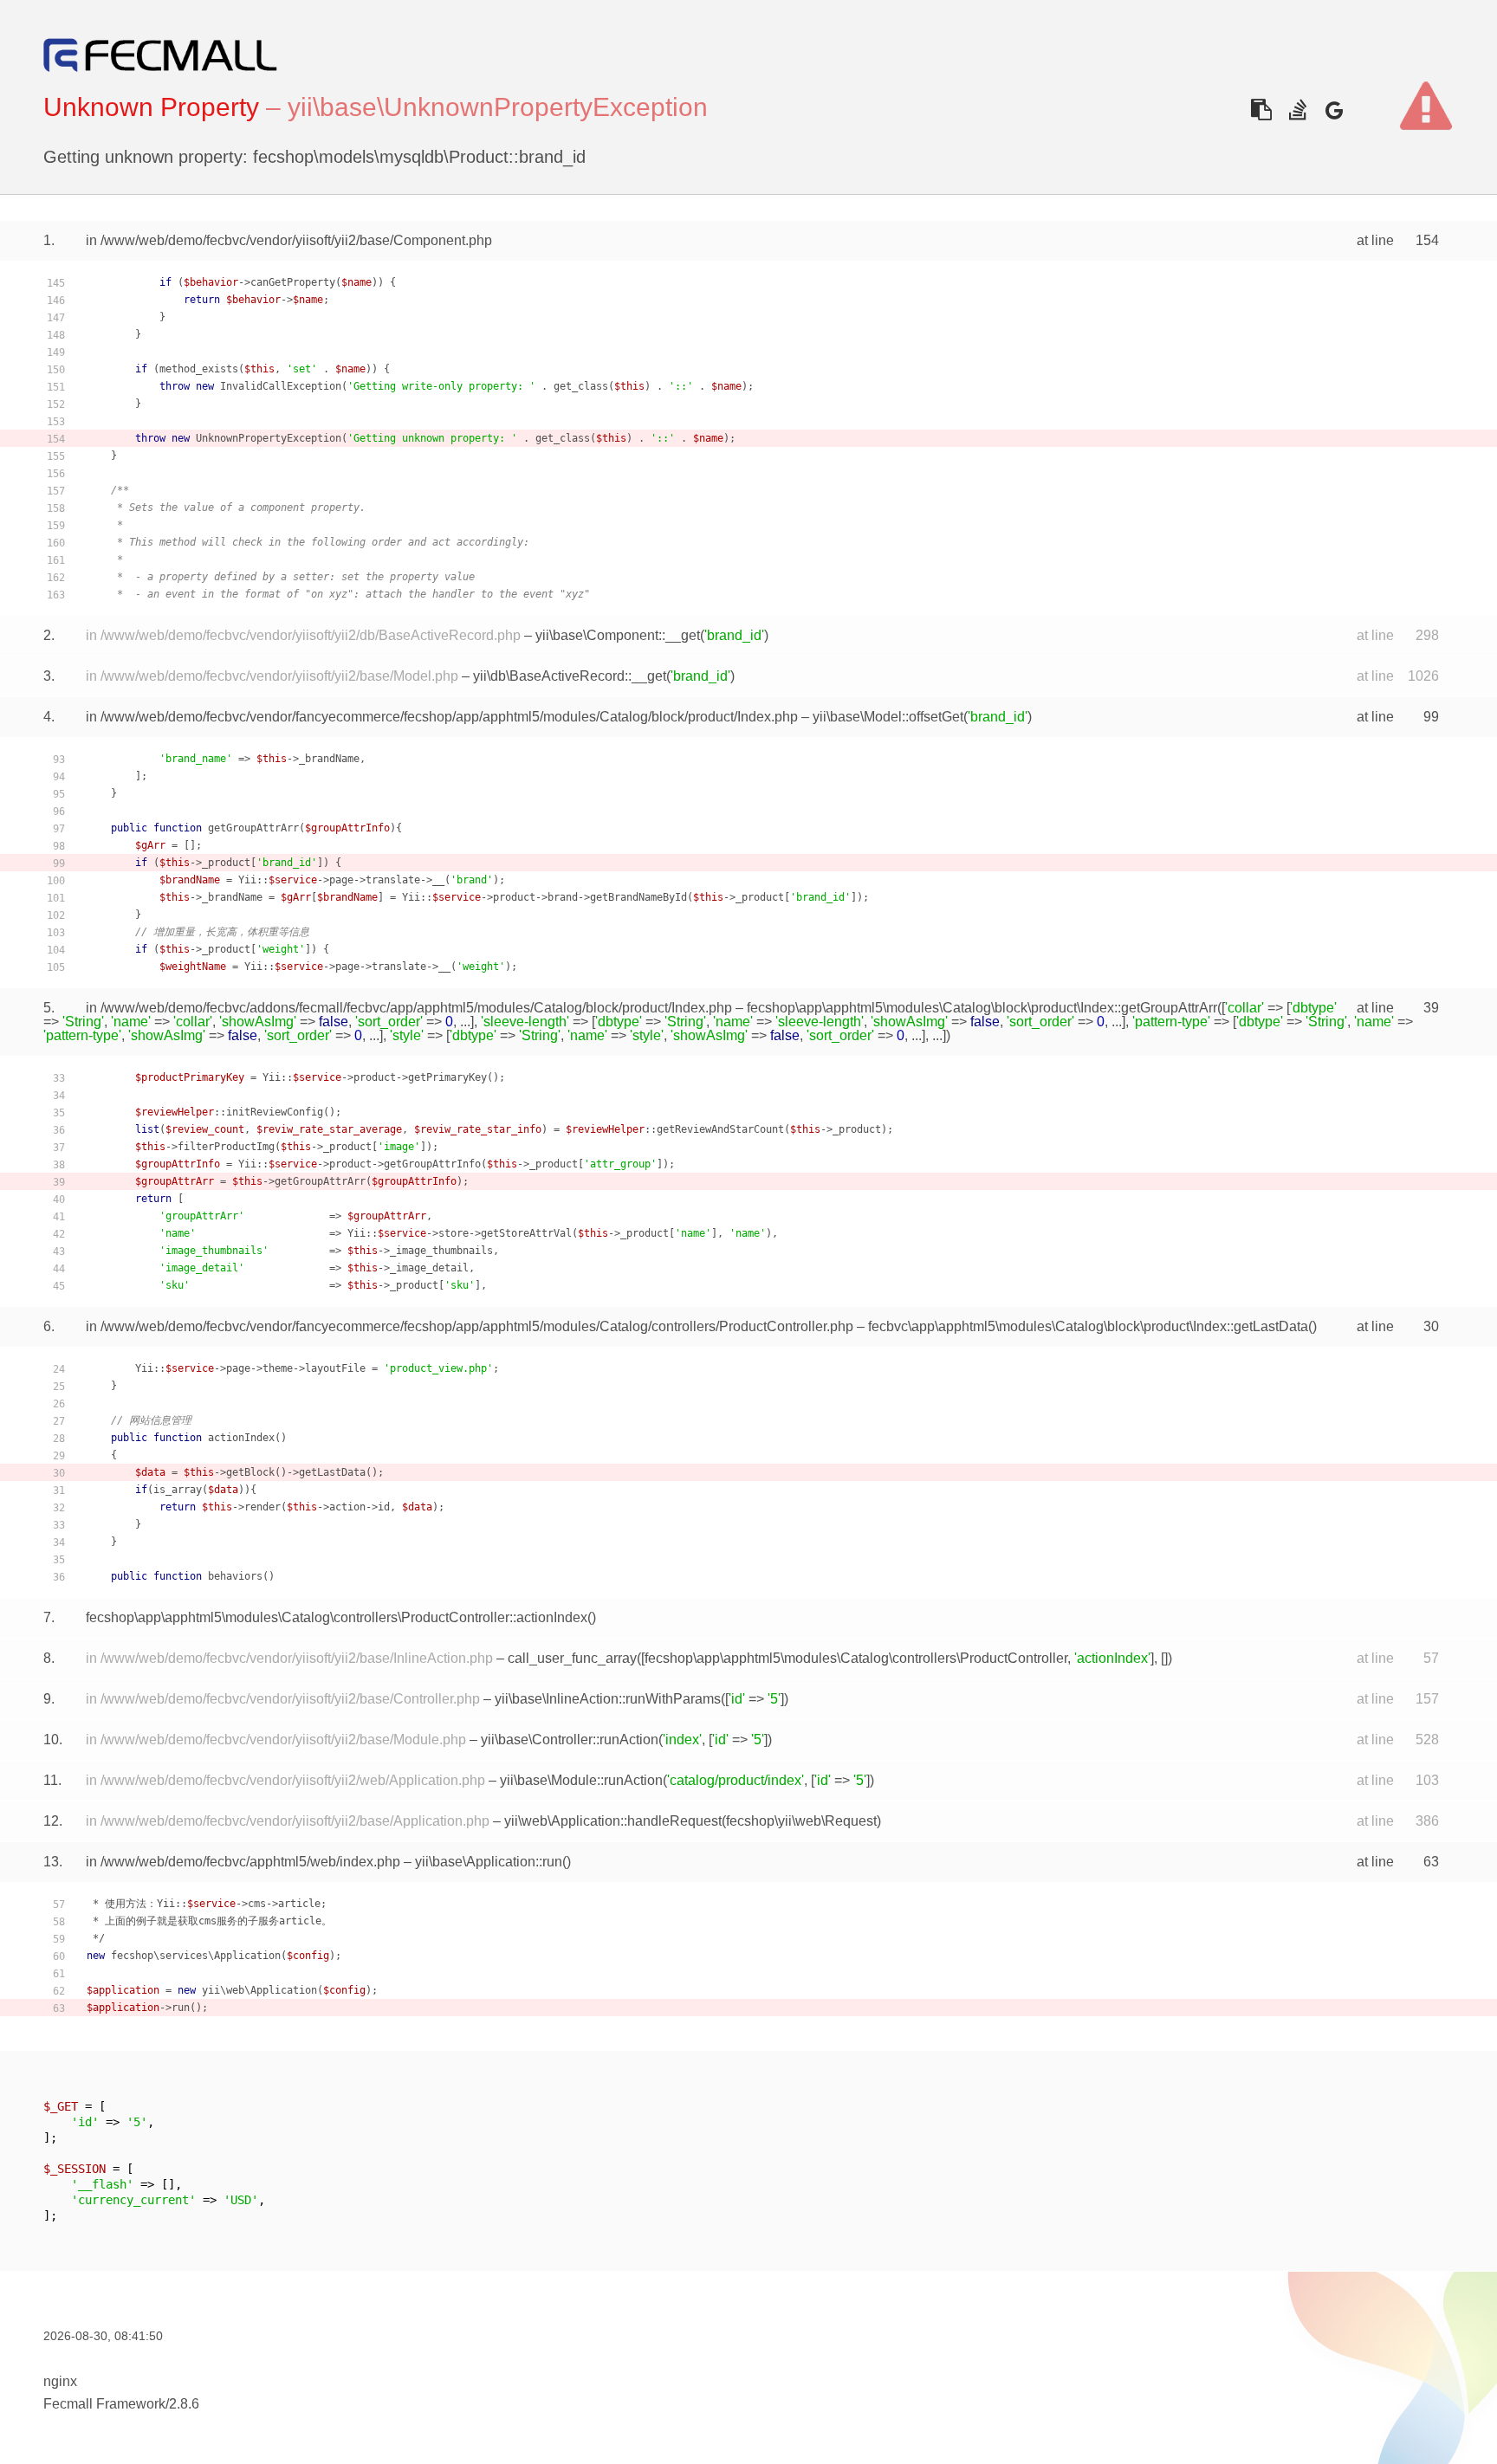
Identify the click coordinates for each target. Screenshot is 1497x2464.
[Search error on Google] (1334, 110)
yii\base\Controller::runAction (570, 1740)
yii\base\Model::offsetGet (888, 717)
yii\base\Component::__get (618, 635)
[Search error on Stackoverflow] (1297, 110)
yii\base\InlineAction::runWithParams (608, 1699)
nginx (60, 2381)
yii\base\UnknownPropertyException (498, 107)
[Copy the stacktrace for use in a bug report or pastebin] (1261, 110)
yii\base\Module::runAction (581, 1780)
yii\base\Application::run (489, 1862)
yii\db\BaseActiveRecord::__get (570, 676)
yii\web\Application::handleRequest (613, 1821)
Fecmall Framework (104, 2404)
